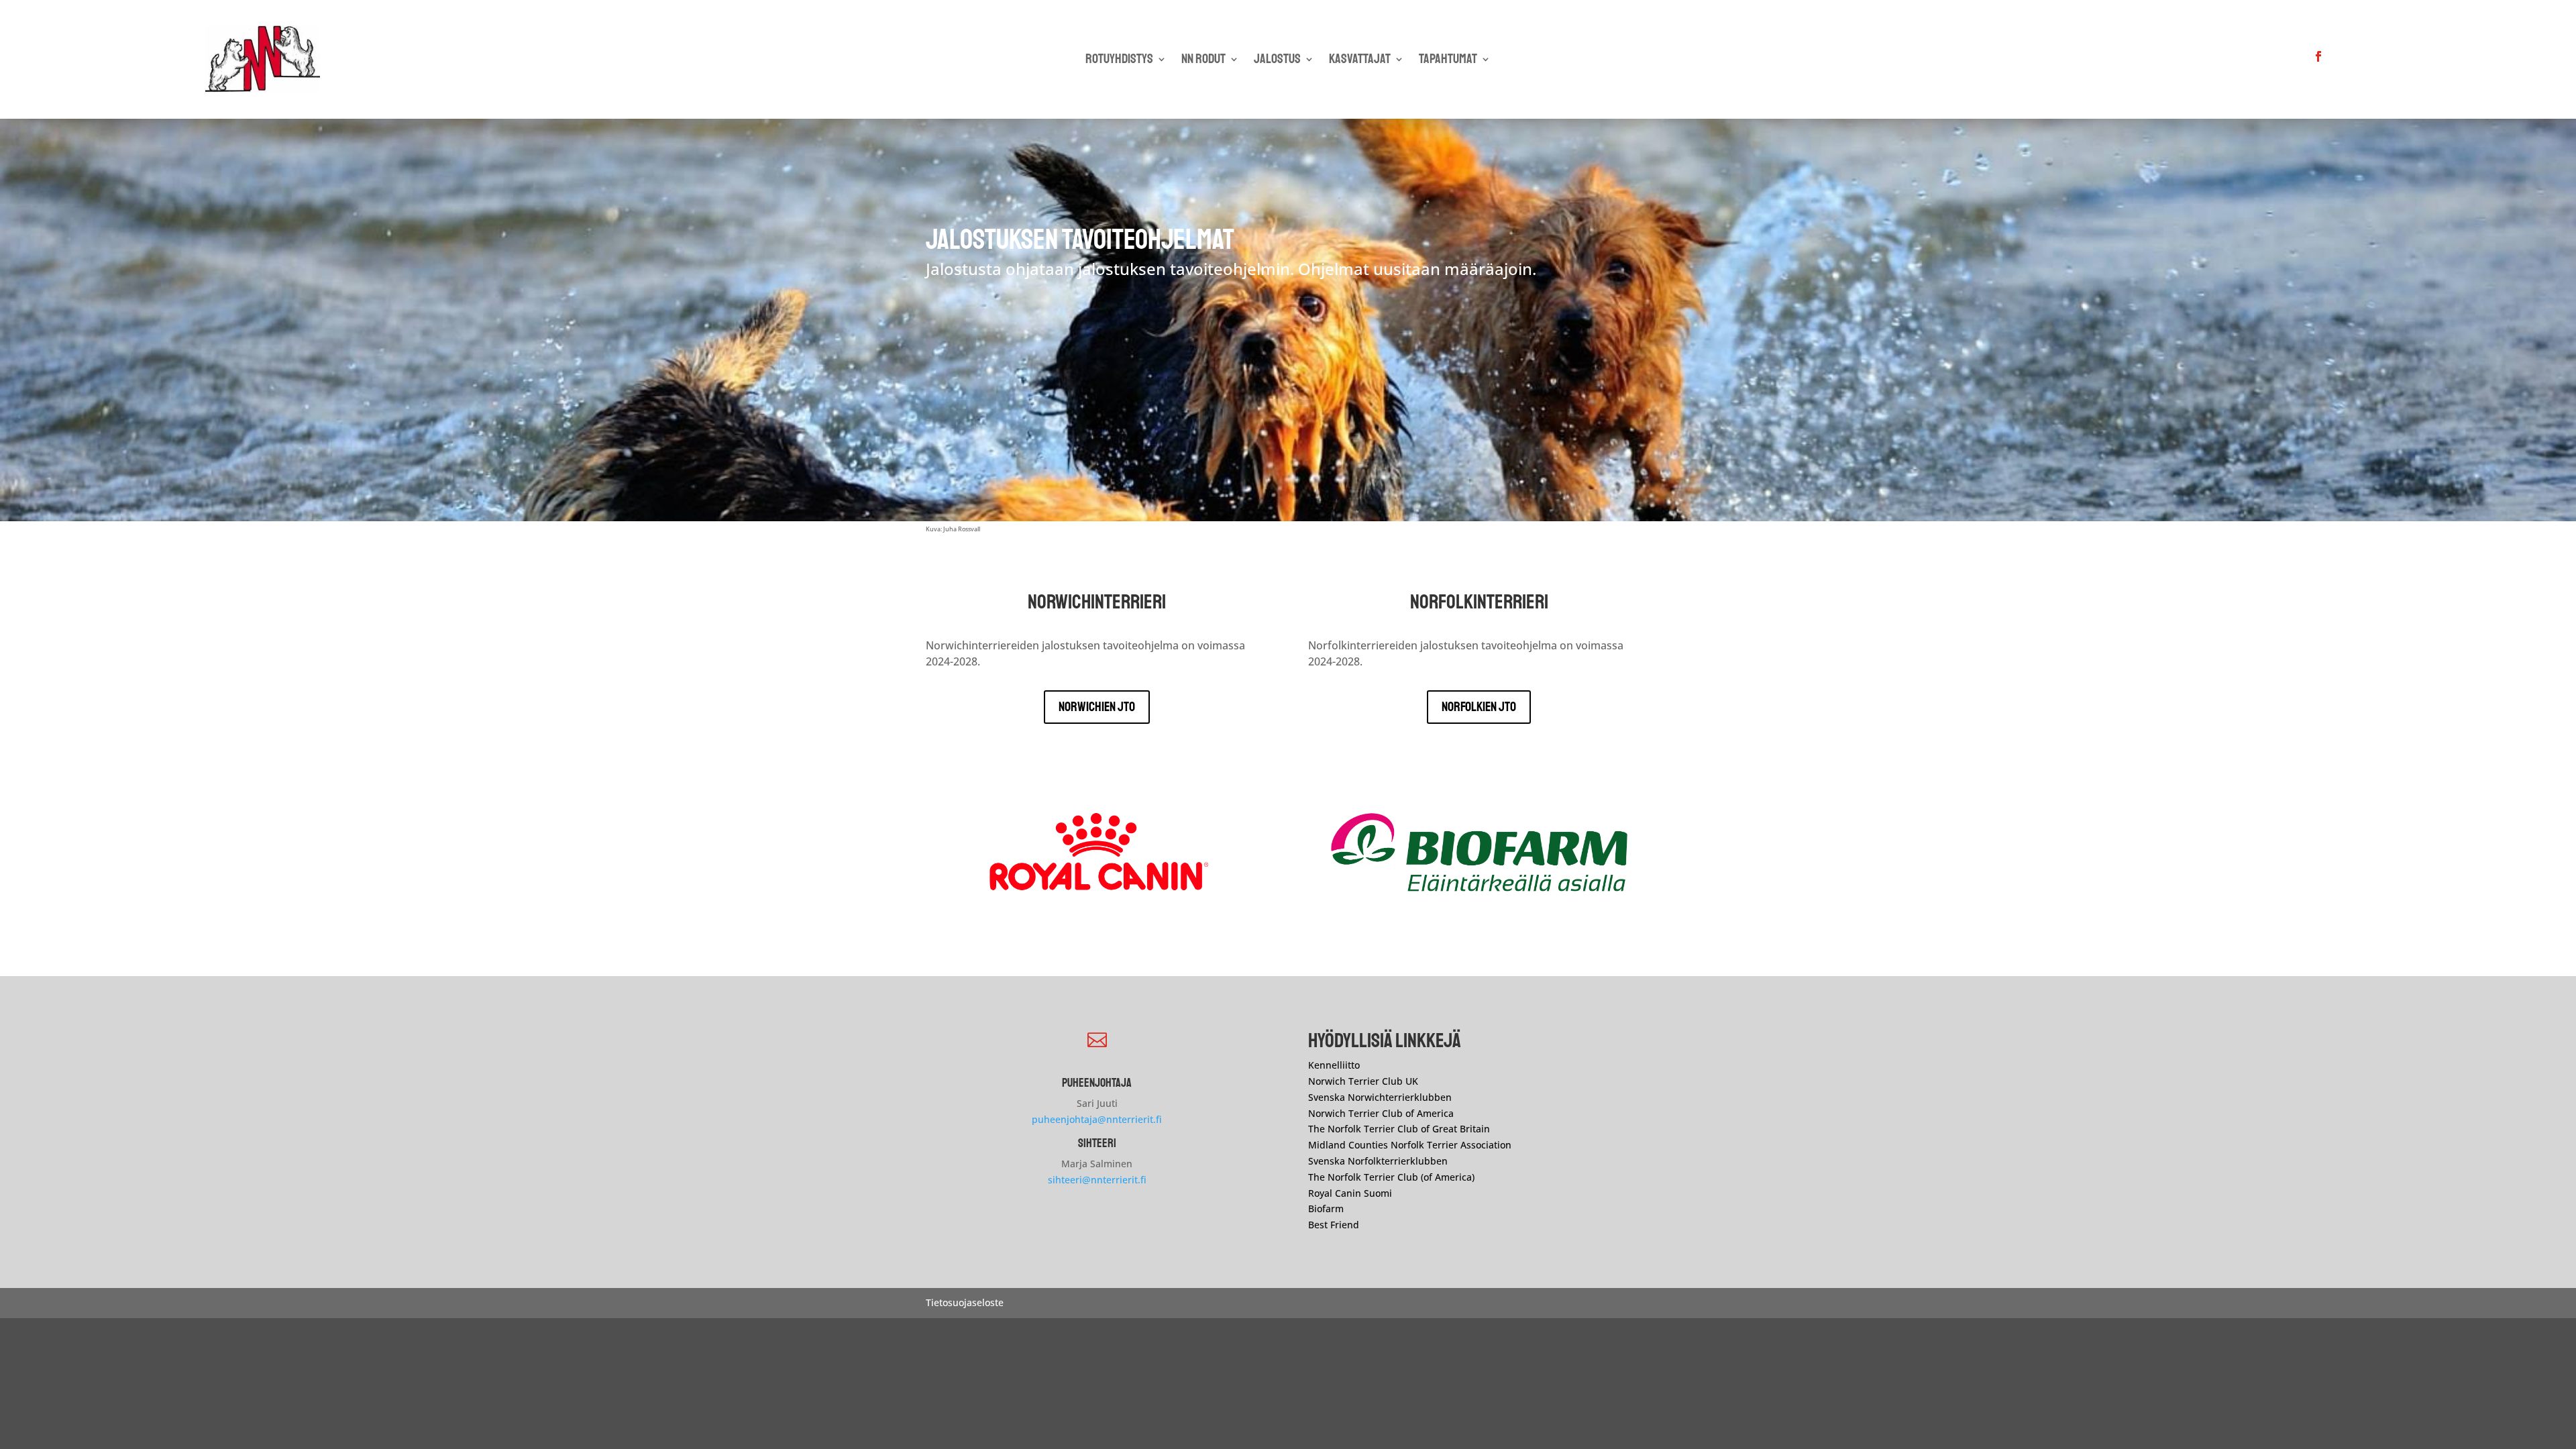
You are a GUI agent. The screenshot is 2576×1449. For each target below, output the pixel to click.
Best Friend (1335, 1225)
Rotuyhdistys (1119, 61)
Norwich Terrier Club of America (1381, 1113)
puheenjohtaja (1097, 1083)
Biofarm (1326, 1209)
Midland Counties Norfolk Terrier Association (1410, 1145)
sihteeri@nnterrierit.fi (1097, 1180)
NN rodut (1203, 61)
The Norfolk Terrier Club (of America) (1391, 1177)
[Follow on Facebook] (2318, 56)
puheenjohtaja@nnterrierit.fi (1097, 1119)
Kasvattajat (1360, 61)
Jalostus (1277, 61)
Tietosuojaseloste (965, 1302)
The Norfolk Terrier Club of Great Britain (1399, 1129)
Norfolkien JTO (1479, 707)
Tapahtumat (1448, 61)
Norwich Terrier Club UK (1363, 1081)
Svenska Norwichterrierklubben (1380, 1097)
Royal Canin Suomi (1350, 1193)
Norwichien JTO (1097, 707)
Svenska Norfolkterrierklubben (1378, 1161)
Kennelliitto (1334, 1065)
